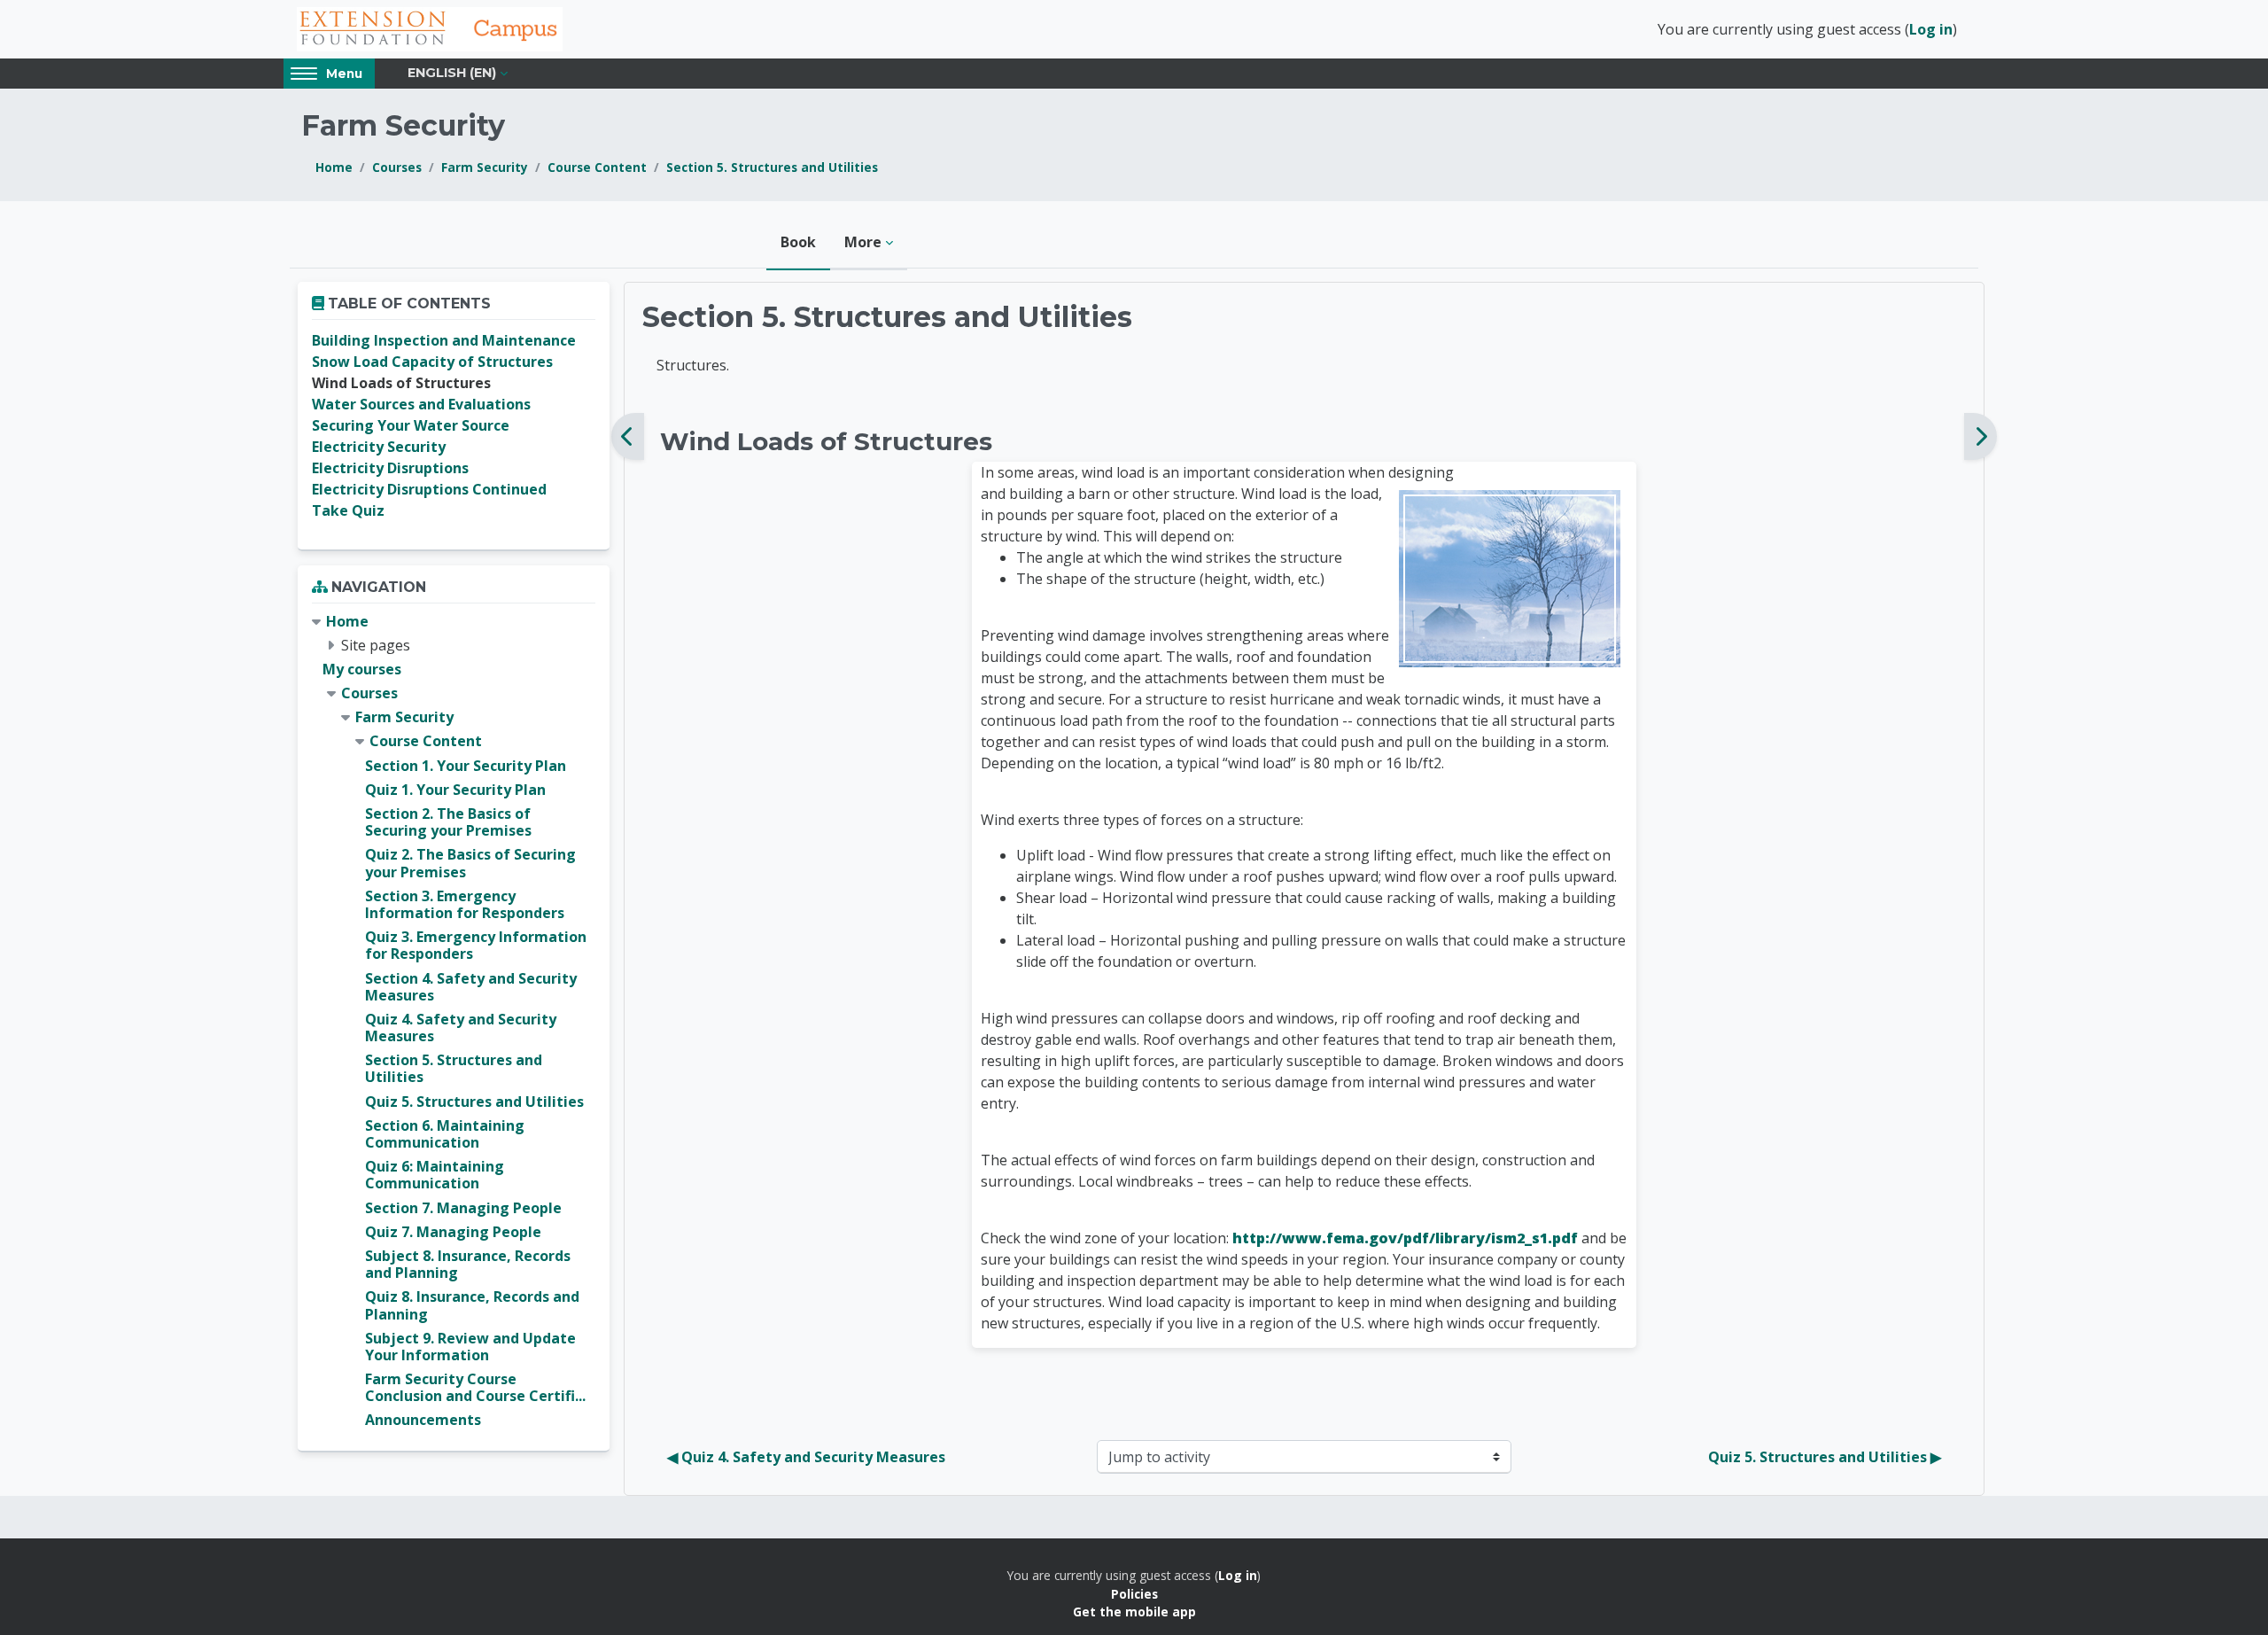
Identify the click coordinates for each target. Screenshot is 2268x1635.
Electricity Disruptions (390, 468)
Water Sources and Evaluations (421, 404)
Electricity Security (379, 447)
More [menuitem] (863, 242)
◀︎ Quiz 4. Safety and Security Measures (806, 1457)
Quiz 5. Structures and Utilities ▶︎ (1825, 1457)
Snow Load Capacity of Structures (432, 362)
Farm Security (485, 167)
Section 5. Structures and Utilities (772, 167)
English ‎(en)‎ (452, 73)
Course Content (597, 167)
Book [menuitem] (798, 242)
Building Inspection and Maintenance (444, 340)
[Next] (1981, 436)
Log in (1931, 29)
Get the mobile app (1134, 1612)
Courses (397, 167)
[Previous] (628, 436)
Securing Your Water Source (411, 425)
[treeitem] (454, 1021)
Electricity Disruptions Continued (429, 489)
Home (334, 167)
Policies (1134, 1594)
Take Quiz (348, 510)
